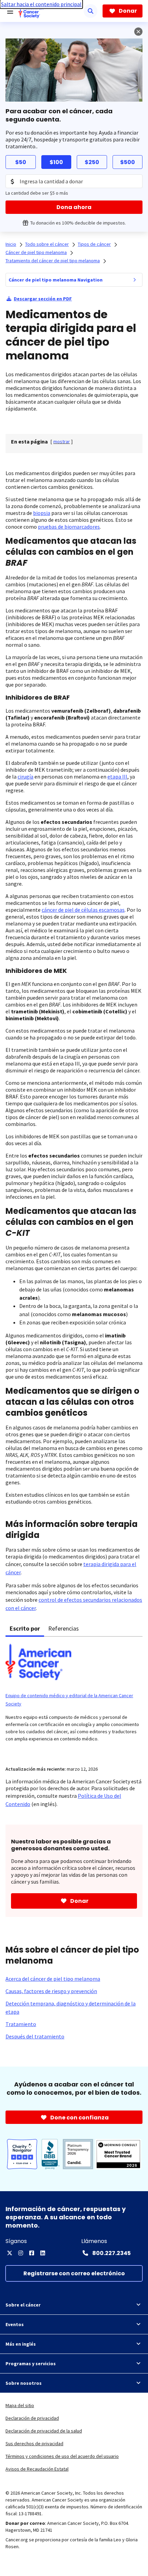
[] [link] (62, 441)
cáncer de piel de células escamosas (83, 910)
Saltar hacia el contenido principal (41, 4)
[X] (10, 2253)
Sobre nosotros (24, 2383)
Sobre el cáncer (23, 2305)
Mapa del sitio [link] (20, 2405)
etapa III (117, 777)
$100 (56, 162)
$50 (21, 162)
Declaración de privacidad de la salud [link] (44, 2431)
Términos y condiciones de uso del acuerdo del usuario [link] (62, 2456)
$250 (92, 162)
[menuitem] (135, 280)
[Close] (138, 32)
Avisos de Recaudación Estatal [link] (37, 2469)
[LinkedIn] (43, 2253)
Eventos (15, 2324)
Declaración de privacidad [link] (32, 2418)
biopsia (42, 513)
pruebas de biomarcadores (69, 527)
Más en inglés (21, 2344)
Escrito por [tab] (25, 1628)
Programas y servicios (31, 2364)
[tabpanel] (74, 1697)
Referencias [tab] (64, 1628)
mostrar (62, 441)
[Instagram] (21, 2253)
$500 (128, 162)
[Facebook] (32, 2253)
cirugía (25, 777)
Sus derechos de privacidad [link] (34, 2443)
